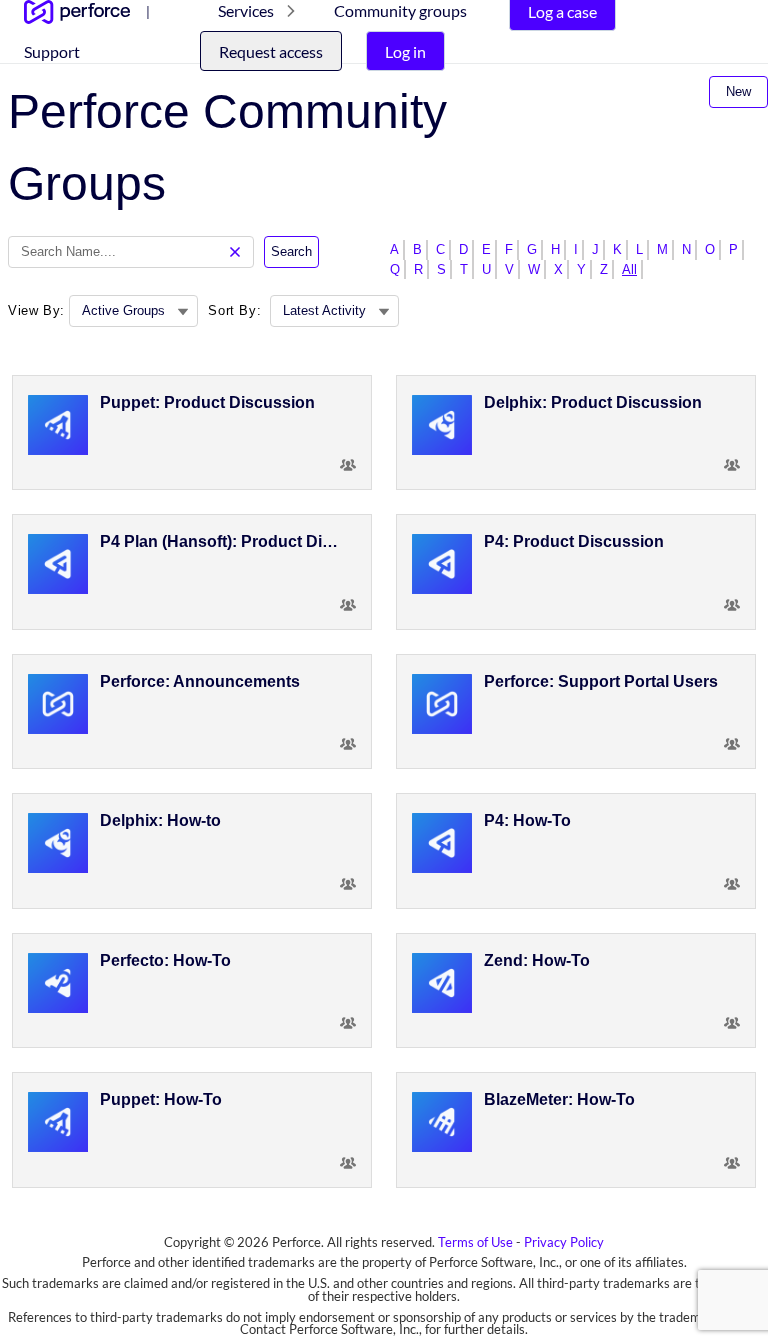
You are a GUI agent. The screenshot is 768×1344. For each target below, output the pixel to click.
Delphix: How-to (160, 820)
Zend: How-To (537, 960)
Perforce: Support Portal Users (601, 681)
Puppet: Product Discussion (207, 402)
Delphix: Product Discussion (593, 402)
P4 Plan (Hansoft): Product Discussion (223, 541)
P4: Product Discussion (574, 541)
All (629, 269)
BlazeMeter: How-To (559, 1099)
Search (291, 251)
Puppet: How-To (161, 1099)
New (738, 91)
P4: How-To (527, 820)
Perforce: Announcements (200, 681)
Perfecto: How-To (165, 960)
